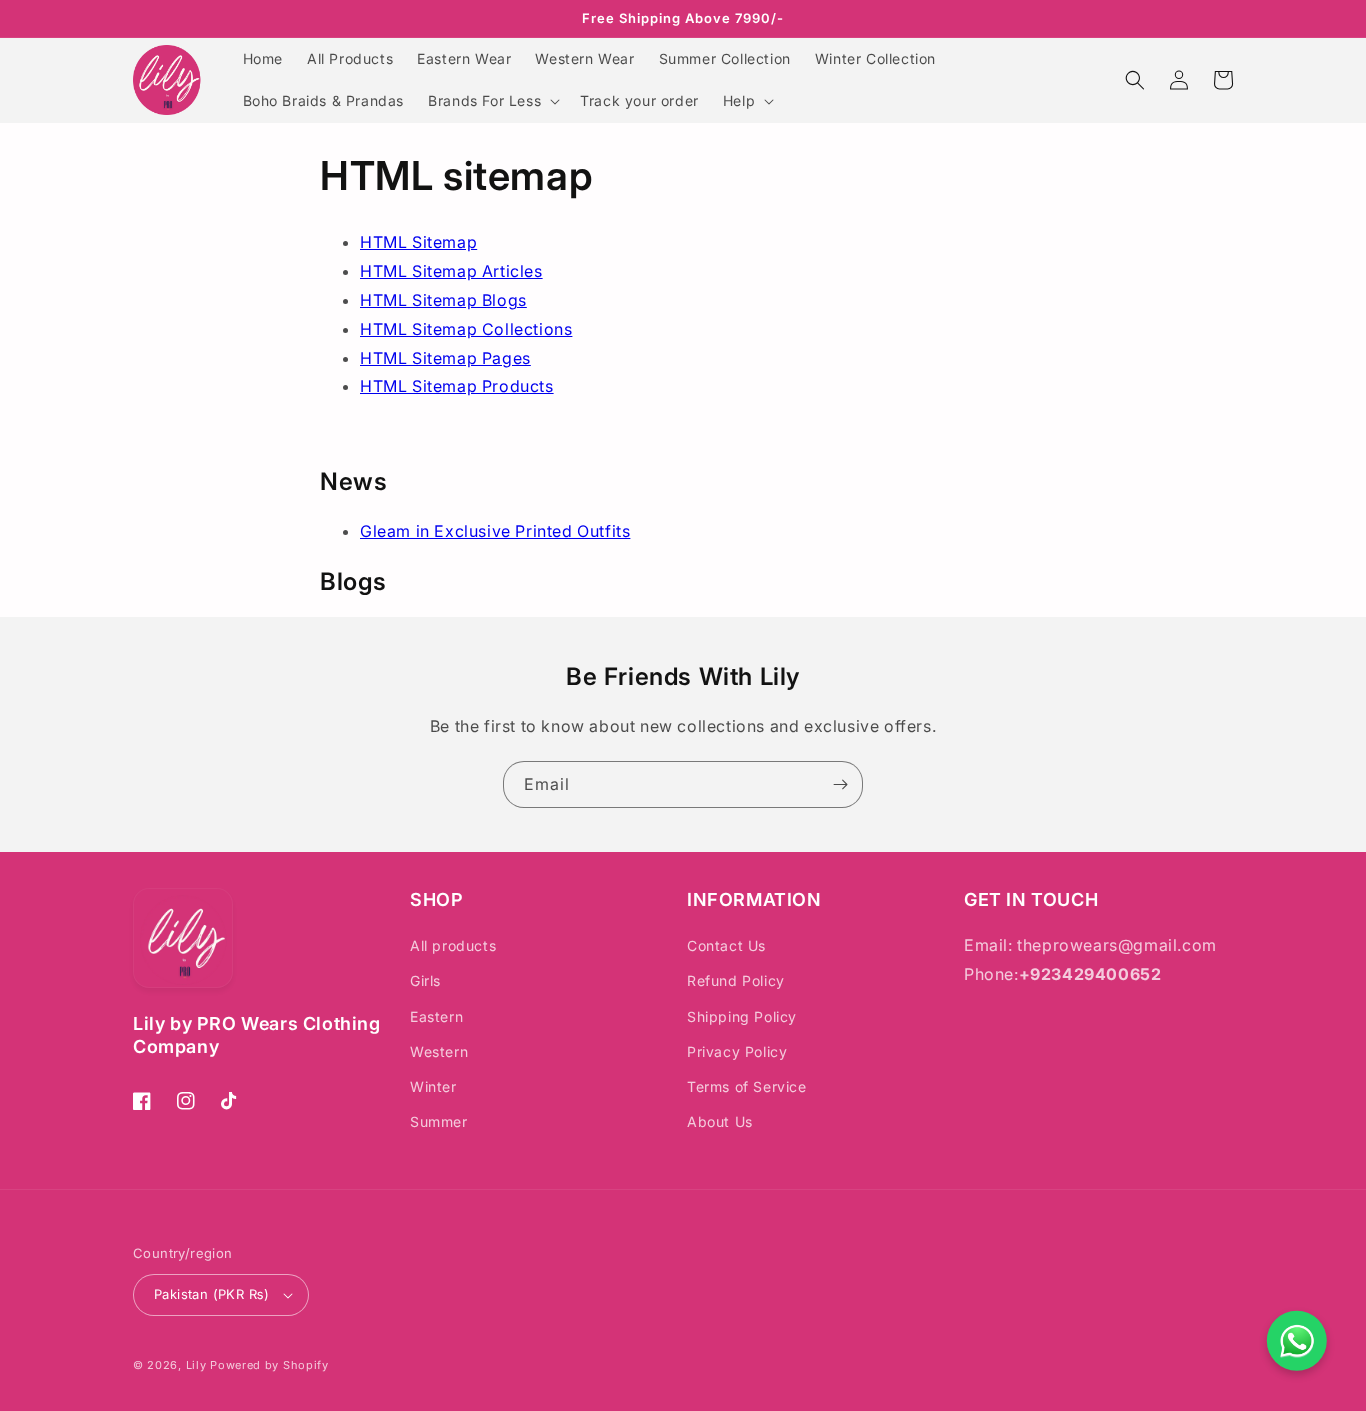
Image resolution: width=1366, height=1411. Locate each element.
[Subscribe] (840, 784)
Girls (425, 980)
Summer (439, 1121)
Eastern (436, 1016)
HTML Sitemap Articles (451, 271)
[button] (492, 101)
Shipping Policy (742, 1016)
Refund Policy (736, 980)
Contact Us (726, 945)
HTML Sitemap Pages (445, 358)
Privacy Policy (737, 1051)
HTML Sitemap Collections (466, 329)
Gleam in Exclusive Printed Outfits (495, 531)
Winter (433, 1086)
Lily (196, 1365)
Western (439, 1051)
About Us (720, 1121)
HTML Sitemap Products (457, 386)
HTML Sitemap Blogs (443, 300)
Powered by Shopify (269, 1365)
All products (453, 945)
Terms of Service (747, 1086)
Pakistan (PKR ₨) (211, 1294)
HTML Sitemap (418, 242)
